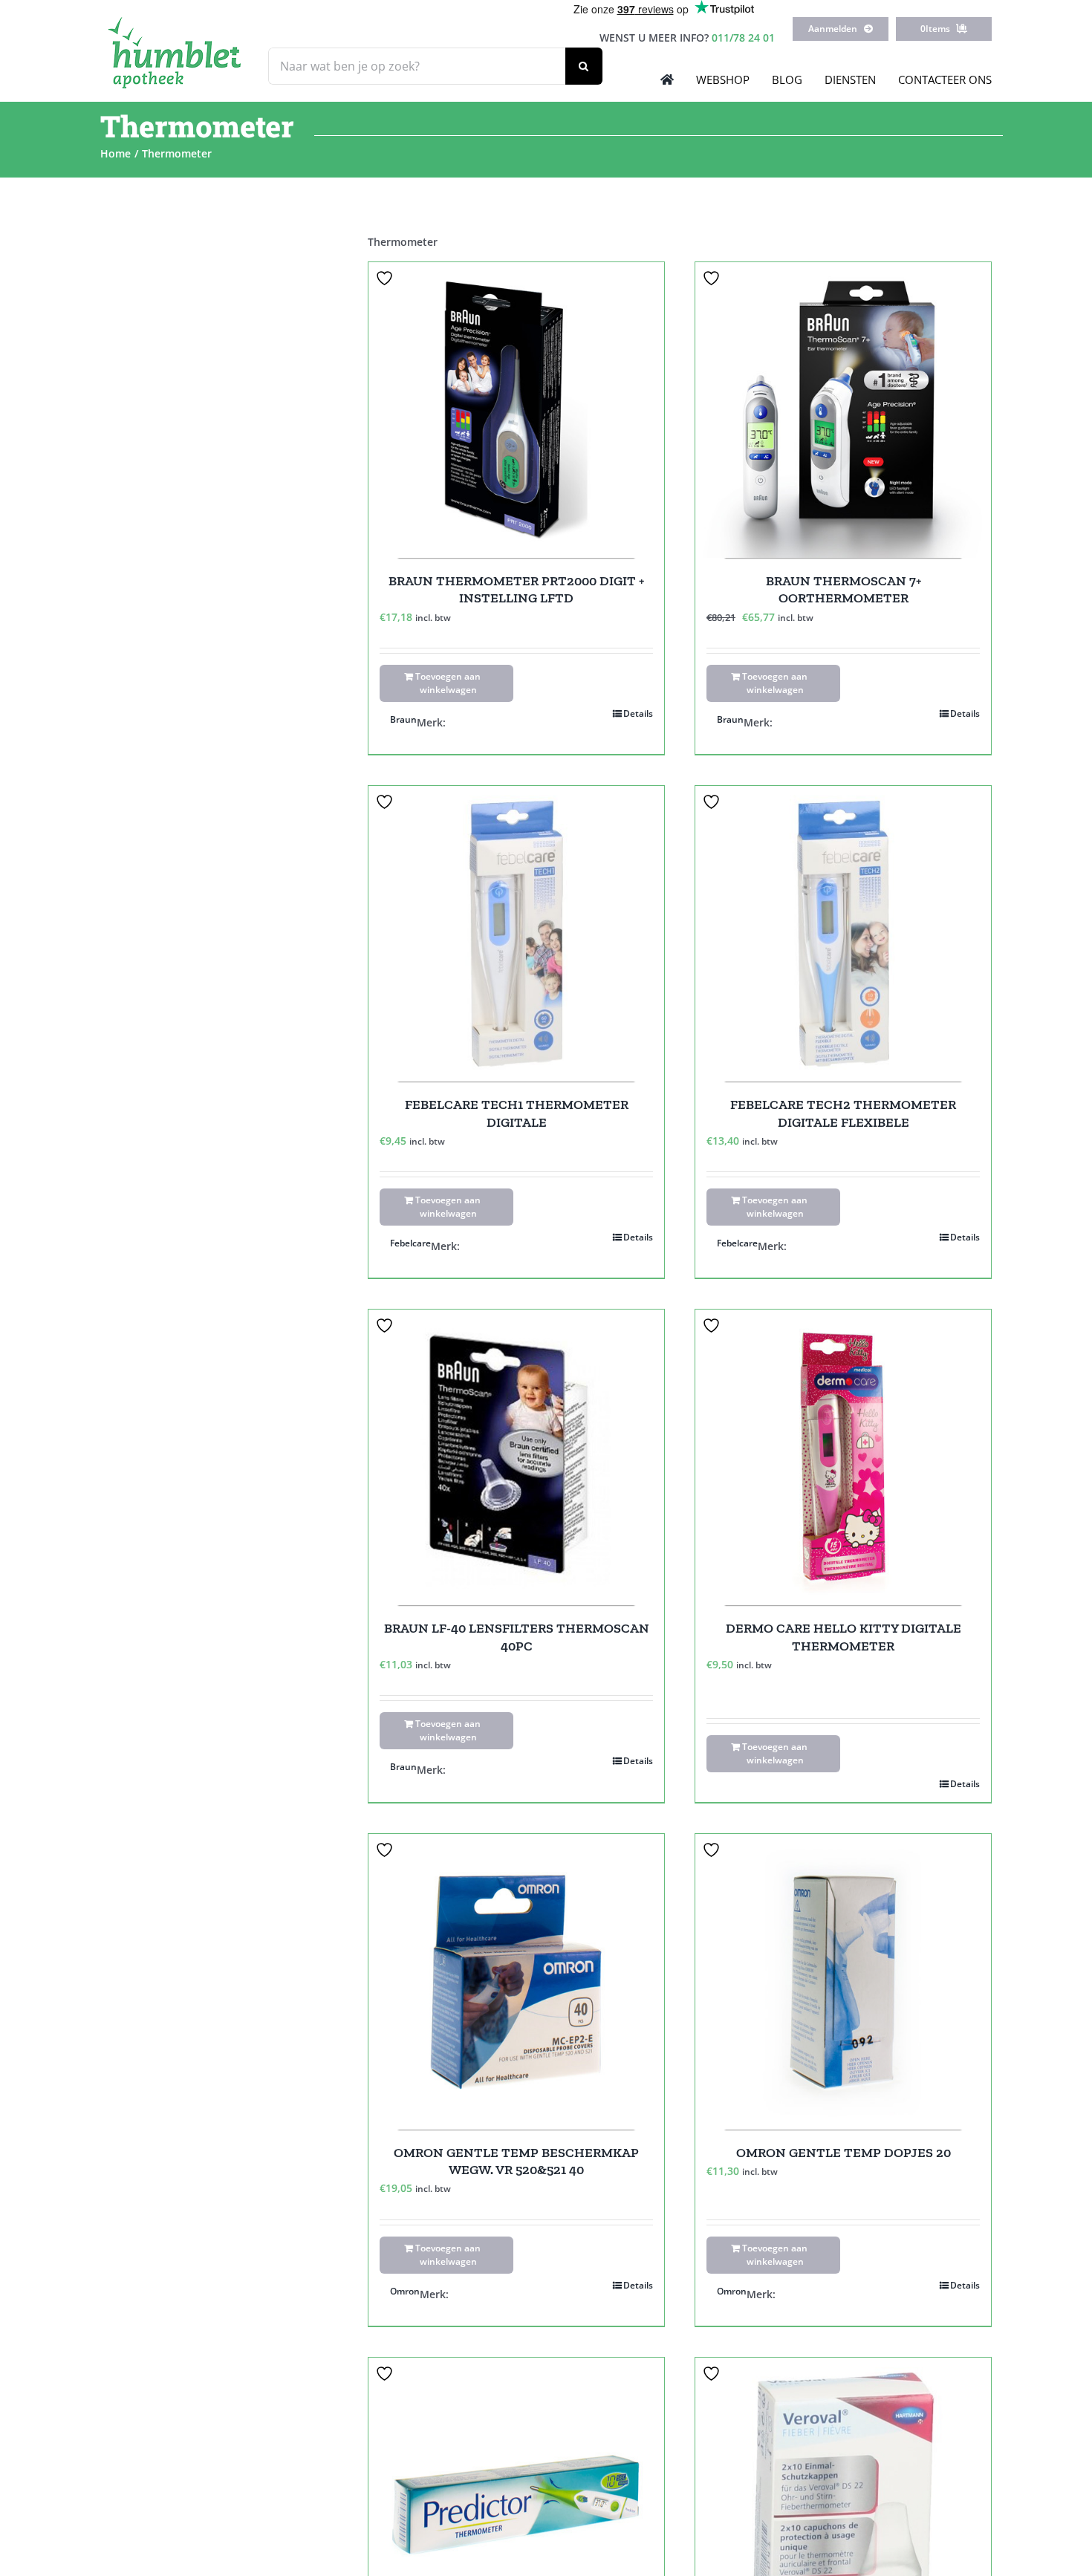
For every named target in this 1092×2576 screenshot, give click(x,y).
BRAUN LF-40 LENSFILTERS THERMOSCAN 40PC (517, 1637)
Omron (405, 2291)
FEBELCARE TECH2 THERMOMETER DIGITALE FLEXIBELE (843, 1113)
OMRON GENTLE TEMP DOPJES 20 (844, 2153)
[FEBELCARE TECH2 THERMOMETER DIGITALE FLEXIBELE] (843, 934)
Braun (403, 719)
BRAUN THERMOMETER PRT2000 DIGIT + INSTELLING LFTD (516, 589)
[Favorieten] (386, 278)
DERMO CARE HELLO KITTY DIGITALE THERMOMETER (844, 1637)
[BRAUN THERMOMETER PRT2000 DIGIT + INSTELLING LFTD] (516, 410)
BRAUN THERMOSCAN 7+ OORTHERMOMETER (844, 589)
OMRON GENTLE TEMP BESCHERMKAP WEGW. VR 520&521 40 (516, 2161)
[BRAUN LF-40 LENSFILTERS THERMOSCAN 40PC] (516, 1457)
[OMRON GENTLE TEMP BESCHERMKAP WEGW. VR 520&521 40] (516, 1982)
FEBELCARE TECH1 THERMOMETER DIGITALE (517, 1113)
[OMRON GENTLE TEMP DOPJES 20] (843, 1982)
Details (638, 713)
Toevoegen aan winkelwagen (448, 683)
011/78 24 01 (743, 38)
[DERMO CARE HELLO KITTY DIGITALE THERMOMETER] (843, 1457)
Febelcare (410, 1243)
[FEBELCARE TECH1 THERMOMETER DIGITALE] (516, 934)
